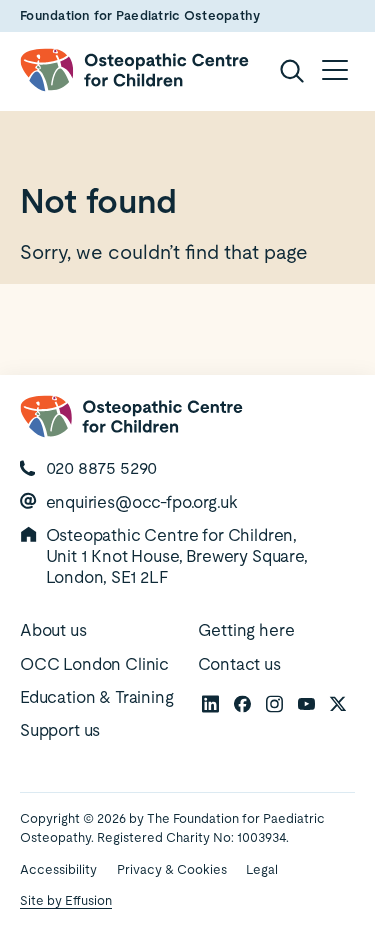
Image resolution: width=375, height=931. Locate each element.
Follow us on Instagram (274, 703)
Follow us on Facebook (242, 703)
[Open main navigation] (335, 70)
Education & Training (97, 697)
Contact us (239, 664)
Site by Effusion (66, 900)
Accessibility (58, 869)
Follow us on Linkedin (210, 703)
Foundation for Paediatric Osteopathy (140, 15)
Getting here (246, 630)
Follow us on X (338, 703)
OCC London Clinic (94, 664)
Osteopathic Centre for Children (134, 70)
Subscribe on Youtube (306, 703)
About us (53, 630)
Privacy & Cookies (172, 869)
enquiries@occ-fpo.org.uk (142, 502)
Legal (262, 869)
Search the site (291, 70)
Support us (60, 730)
